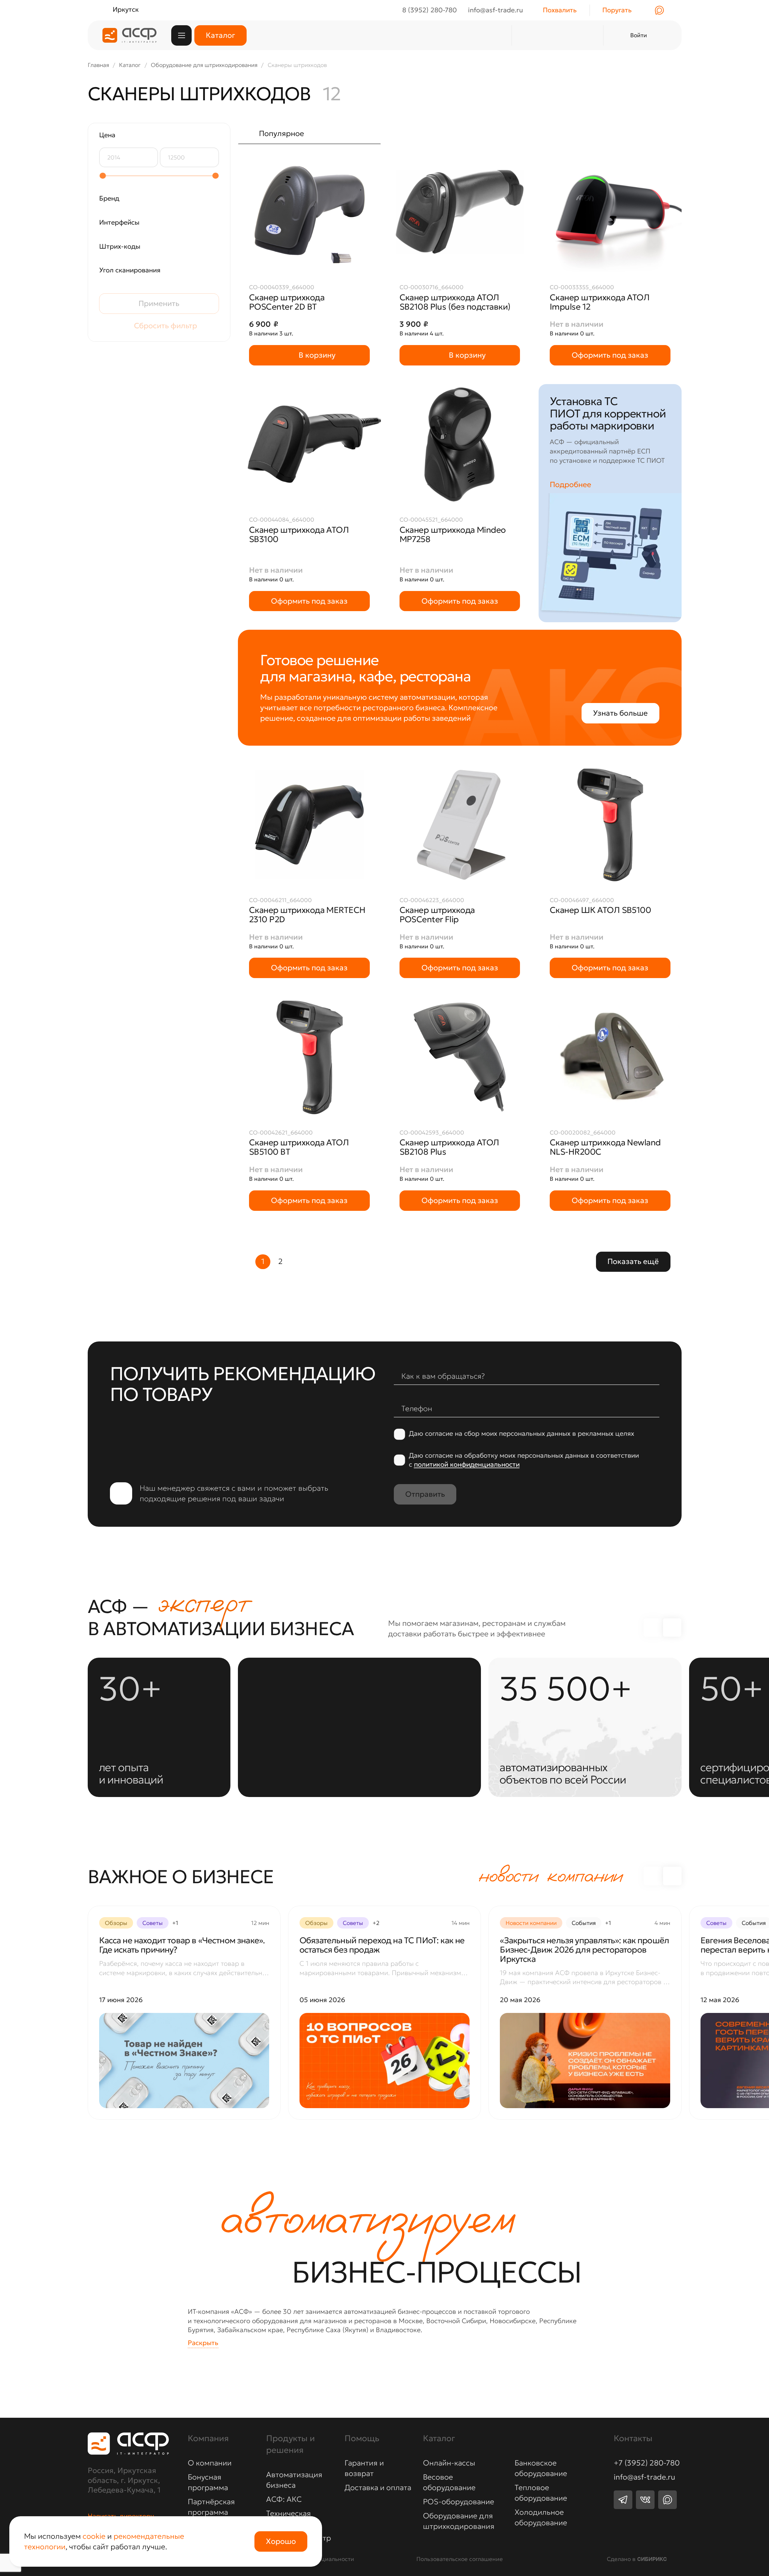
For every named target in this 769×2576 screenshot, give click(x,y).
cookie (94, 2536)
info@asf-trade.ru (644, 2477)
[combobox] (309, 133)
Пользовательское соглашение (460, 2559)
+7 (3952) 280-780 (647, 2463)
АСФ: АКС (284, 2499)
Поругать (617, 10)
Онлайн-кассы (449, 2463)
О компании (210, 2463)
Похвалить (560, 10)
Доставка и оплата (378, 2488)
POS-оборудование (459, 2502)
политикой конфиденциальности (467, 1464)
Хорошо (281, 2541)
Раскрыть (203, 2343)
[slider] (102, 176)
